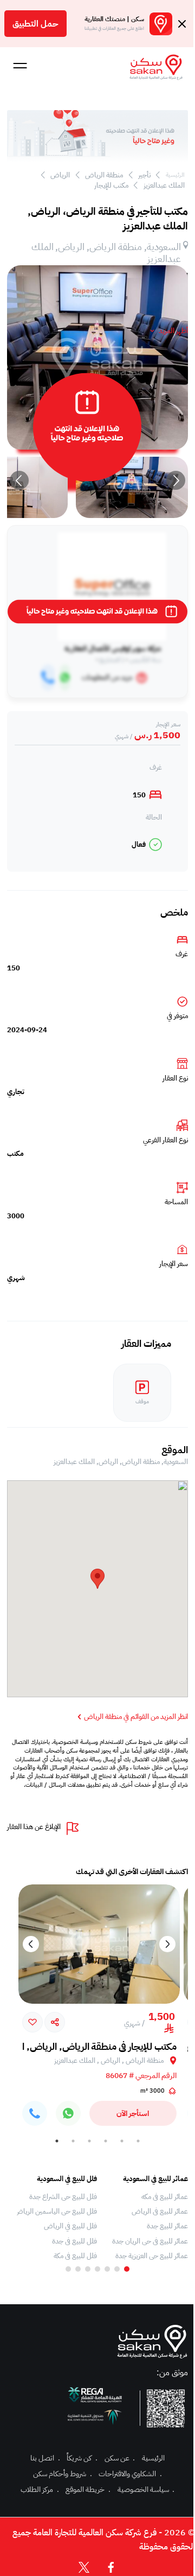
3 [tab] (106, 2141)
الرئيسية (175, 175)
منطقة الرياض (104, 175)
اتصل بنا (45, 2458)
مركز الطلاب (40, 2489)
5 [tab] (73, 2141)
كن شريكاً (82, 2458)
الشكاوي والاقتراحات (130, 2474)
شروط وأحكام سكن (62, 2474)
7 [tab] (68, 2269)
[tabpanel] (148, 2217)
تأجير (144, 175)
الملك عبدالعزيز (164, 185)
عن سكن (120, 2458)
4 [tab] (89, 2141)
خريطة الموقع (88, 2489)
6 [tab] (57, 2141)
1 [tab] (138, 2141)
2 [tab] (122, 2141)
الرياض (60, 175)
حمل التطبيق (35, 24)
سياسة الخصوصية (146, 2489)
